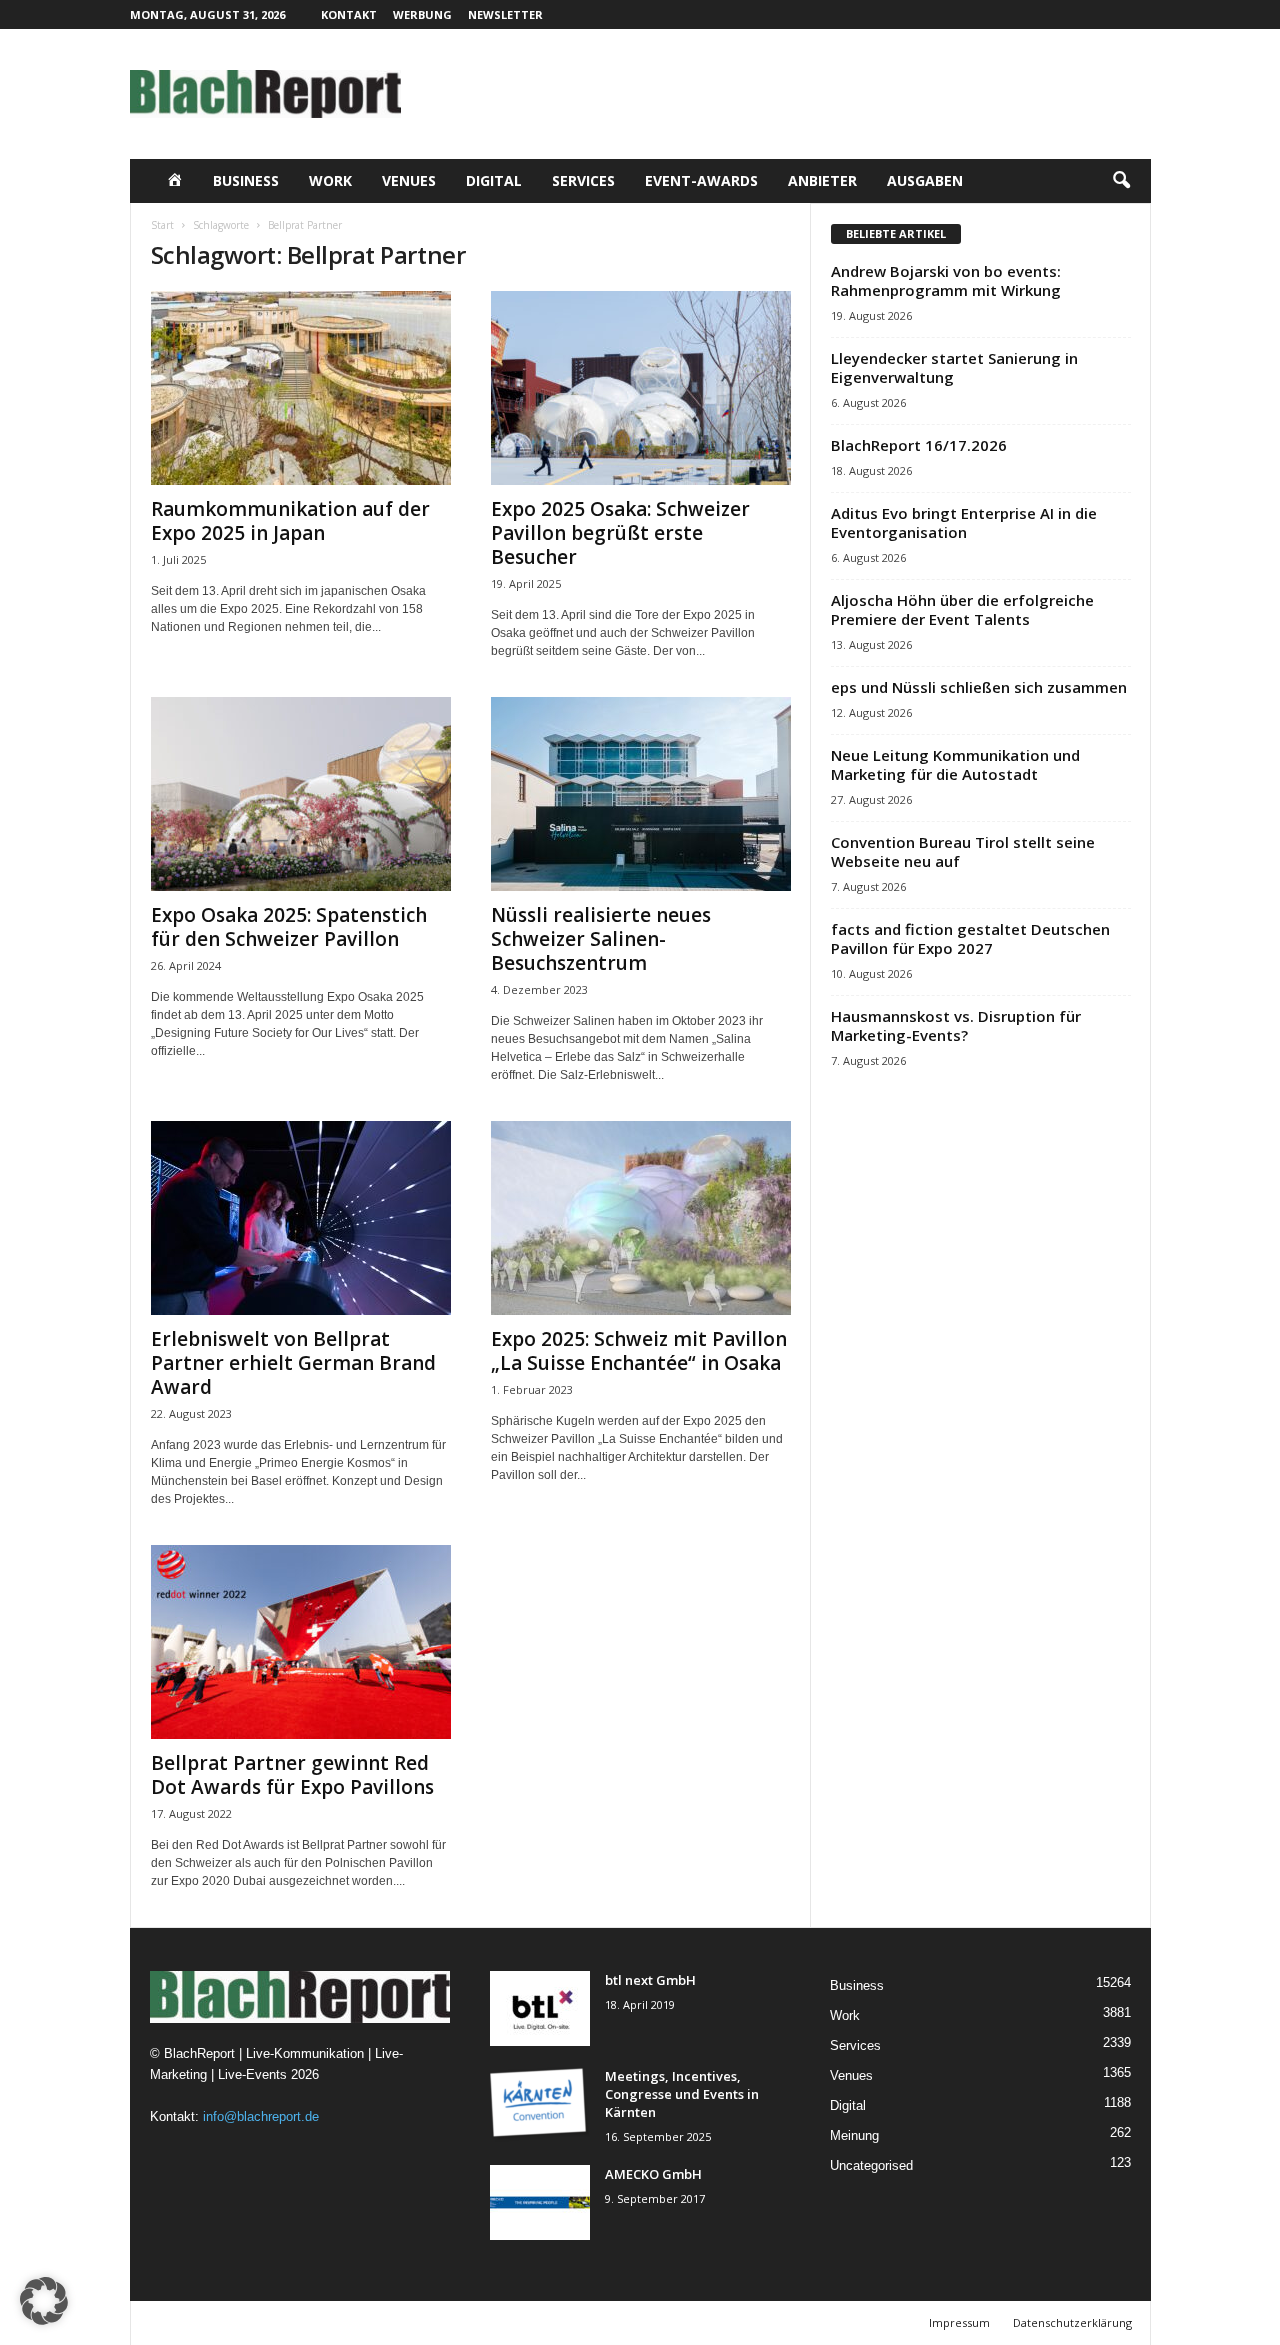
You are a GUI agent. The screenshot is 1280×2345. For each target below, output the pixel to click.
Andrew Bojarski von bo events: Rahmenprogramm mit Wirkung (946, 280)
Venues (409, 180)
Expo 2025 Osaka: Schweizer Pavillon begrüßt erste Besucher (620, 533)
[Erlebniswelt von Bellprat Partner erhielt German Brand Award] (301, 1218)
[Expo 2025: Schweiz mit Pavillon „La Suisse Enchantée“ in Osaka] (641, 1218)
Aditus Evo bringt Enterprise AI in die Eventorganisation (964, 522)
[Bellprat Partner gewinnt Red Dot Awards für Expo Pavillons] (301, 1642)
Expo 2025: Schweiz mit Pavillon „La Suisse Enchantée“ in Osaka (639, 1351)
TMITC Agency (325, 2322)
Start (162, 225)
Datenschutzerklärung (1072, 2322)
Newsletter (505, 14)
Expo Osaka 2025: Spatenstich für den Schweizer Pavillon (289, 927)
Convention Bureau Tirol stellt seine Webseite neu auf (963, 851)
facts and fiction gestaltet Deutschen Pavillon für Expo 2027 (970, 938)
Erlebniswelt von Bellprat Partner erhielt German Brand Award (293, 1363)
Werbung (422, 14)
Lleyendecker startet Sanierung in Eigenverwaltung (954, 367)
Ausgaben (925, 180)
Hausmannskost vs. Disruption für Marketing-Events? (956, 1025)
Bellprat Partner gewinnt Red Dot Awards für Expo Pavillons (292, 1775)
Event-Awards (701, 180)
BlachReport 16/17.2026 (919, 445)
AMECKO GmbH (653, 2174)
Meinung (854, 2135)
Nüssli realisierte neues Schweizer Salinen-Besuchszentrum (601, 939)
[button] (1121, 181)
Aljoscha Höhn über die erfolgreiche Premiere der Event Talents (962, 609)
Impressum (959, 2322)
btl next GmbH (650, 1980)
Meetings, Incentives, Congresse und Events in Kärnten (682, 2094)
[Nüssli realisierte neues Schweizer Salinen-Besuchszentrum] (641, 794)
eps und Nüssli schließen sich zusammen (979, 687)
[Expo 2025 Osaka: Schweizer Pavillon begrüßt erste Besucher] (641, 388)
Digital (494, 180)
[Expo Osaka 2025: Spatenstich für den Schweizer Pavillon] (301, 794)
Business (246, 180)
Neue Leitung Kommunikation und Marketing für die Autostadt (955, 764)
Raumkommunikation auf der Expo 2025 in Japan (290, 521)
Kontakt (349, 14)
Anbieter (822, 180)
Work (330, 180)
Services (583, 180)
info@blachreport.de (261, 2116)
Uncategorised (871, 2165)
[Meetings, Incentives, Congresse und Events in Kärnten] (540, 2104)
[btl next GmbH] (540, 2008)
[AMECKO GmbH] (540, 2202)
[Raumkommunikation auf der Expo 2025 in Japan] (301, 388)
